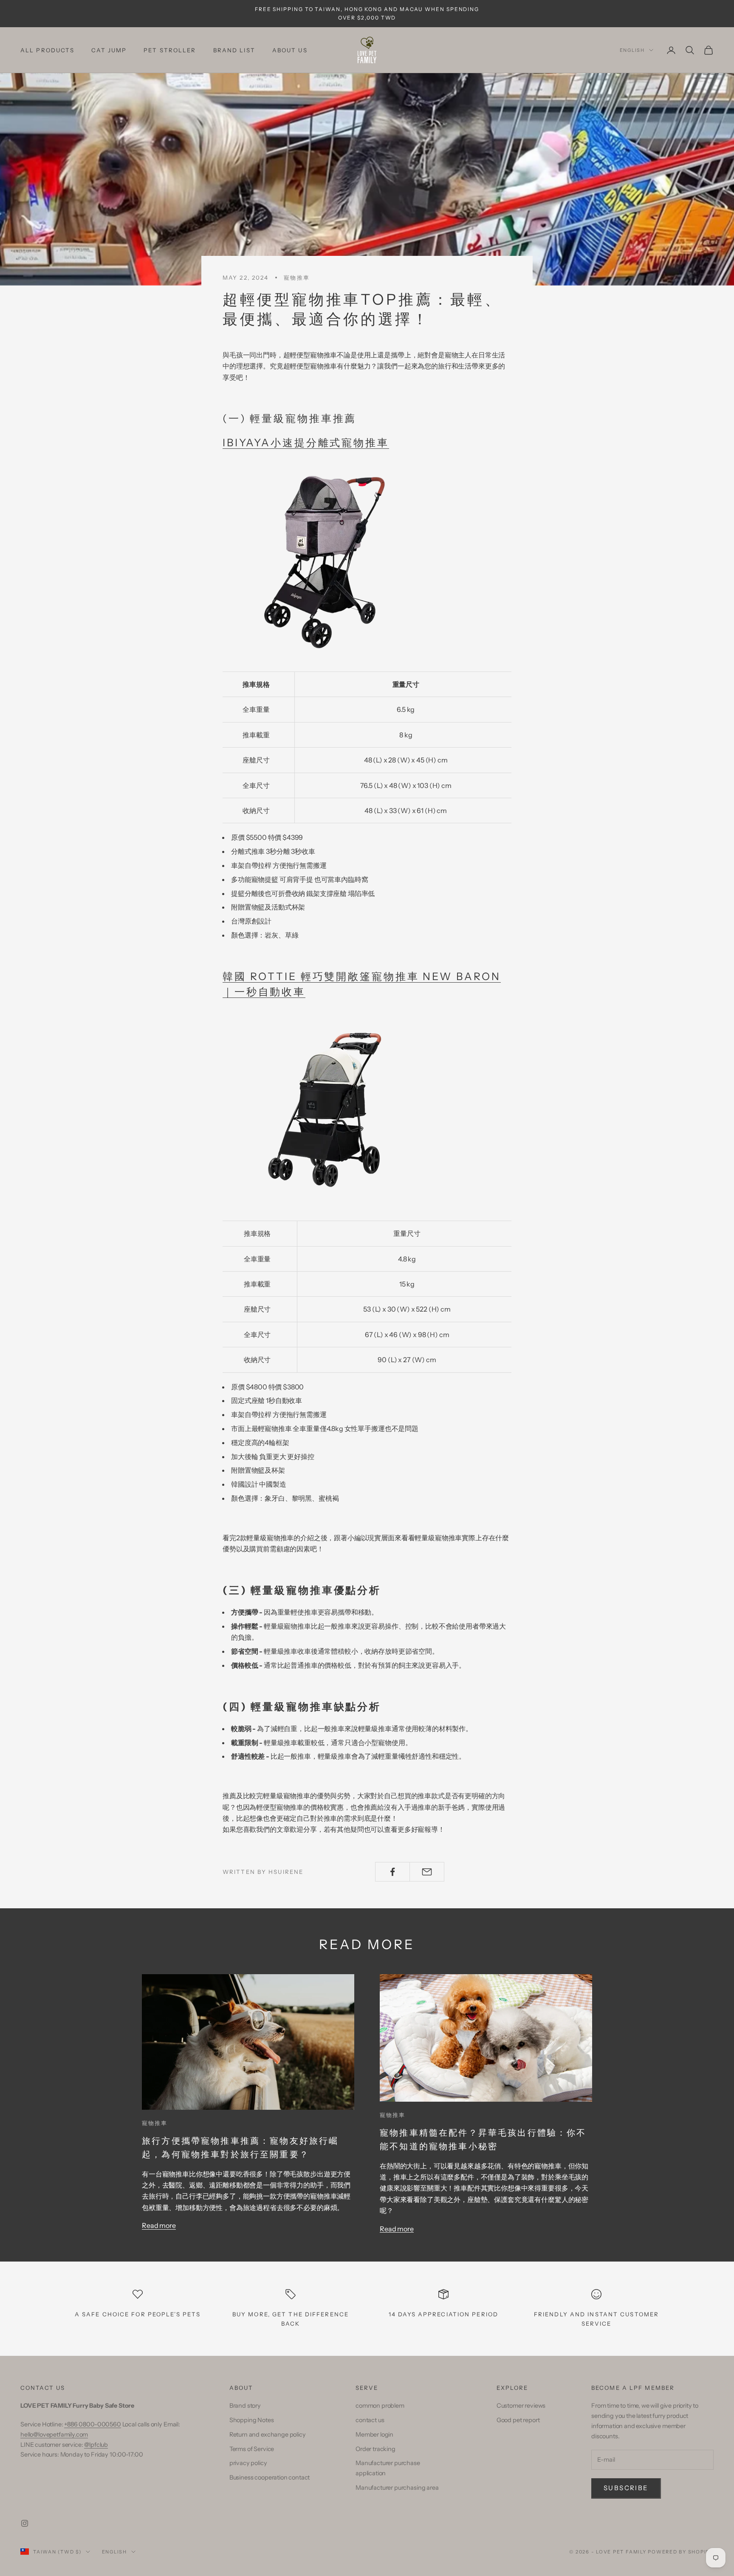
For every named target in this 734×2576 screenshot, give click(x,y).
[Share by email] (427, 1872)
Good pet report (518, 2420)
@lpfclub (96, 2445)
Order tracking (375, 2449)
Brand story (245, 2406)
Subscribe (626, 2488)
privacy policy (248, 2463)
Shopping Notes (252, 2420)
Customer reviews (521, 2406)
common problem (380, 2406)
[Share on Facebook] (392, 1872)
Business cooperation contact (270, 2477)
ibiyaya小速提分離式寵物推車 (306, 443)
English (632, 50)
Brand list (234, 50)
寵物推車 (296, 278)
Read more (159, 2225)
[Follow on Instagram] (25, 2523)
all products (47, 50)
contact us (370, 2420)
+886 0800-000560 (92, 2424)
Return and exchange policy (268, 2434)
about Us (290, 50)
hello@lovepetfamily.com (54, 2434)
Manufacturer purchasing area (397, 2488)
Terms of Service (252, 2449)
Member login (374, 2434)
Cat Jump (109, 50)
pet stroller (170, 50)
